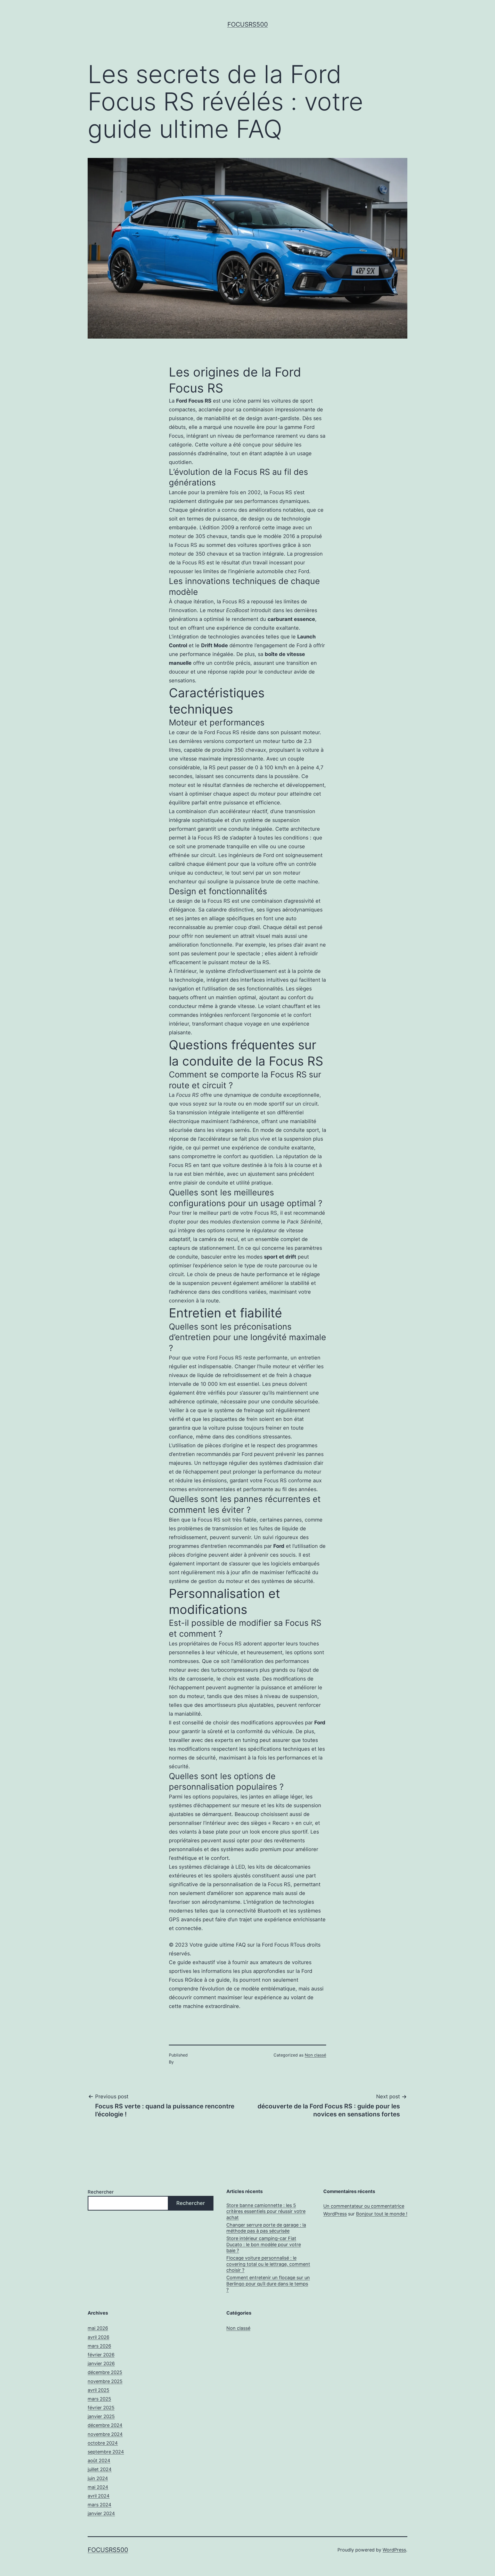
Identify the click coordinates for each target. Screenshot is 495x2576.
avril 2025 (98, 2390)
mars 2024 (100, 2505)
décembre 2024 (105, 2425)
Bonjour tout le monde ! (382, 2214)
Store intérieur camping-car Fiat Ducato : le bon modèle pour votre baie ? (264, 2244)
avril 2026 (98, 2337)
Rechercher (101, 2192)
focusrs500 (248, 24)
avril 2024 (99, 2496)
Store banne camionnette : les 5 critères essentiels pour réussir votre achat (266, 2211)
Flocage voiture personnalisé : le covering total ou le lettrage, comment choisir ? (268, 2264)
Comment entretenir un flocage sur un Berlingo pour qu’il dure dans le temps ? (268, 2284)
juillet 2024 (100, 2469)
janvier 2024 (101, 2513)
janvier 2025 (101, 2416)
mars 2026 (99, 2346)
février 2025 (101, 2408)
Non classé (315, 2055)
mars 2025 (99, 2399)
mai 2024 (98, 2487)
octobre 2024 (103, 2443)
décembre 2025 (105, 2372)
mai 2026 (98, 2328)
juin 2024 (98, 2478)
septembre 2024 (106, 2452)
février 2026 (101, 2355)
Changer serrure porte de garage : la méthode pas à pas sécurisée (266, 2228)
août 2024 (99, 2461)
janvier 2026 (101, 2363)
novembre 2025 (105, 2381)
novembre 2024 (105, 2434)
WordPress (394, 2550)
